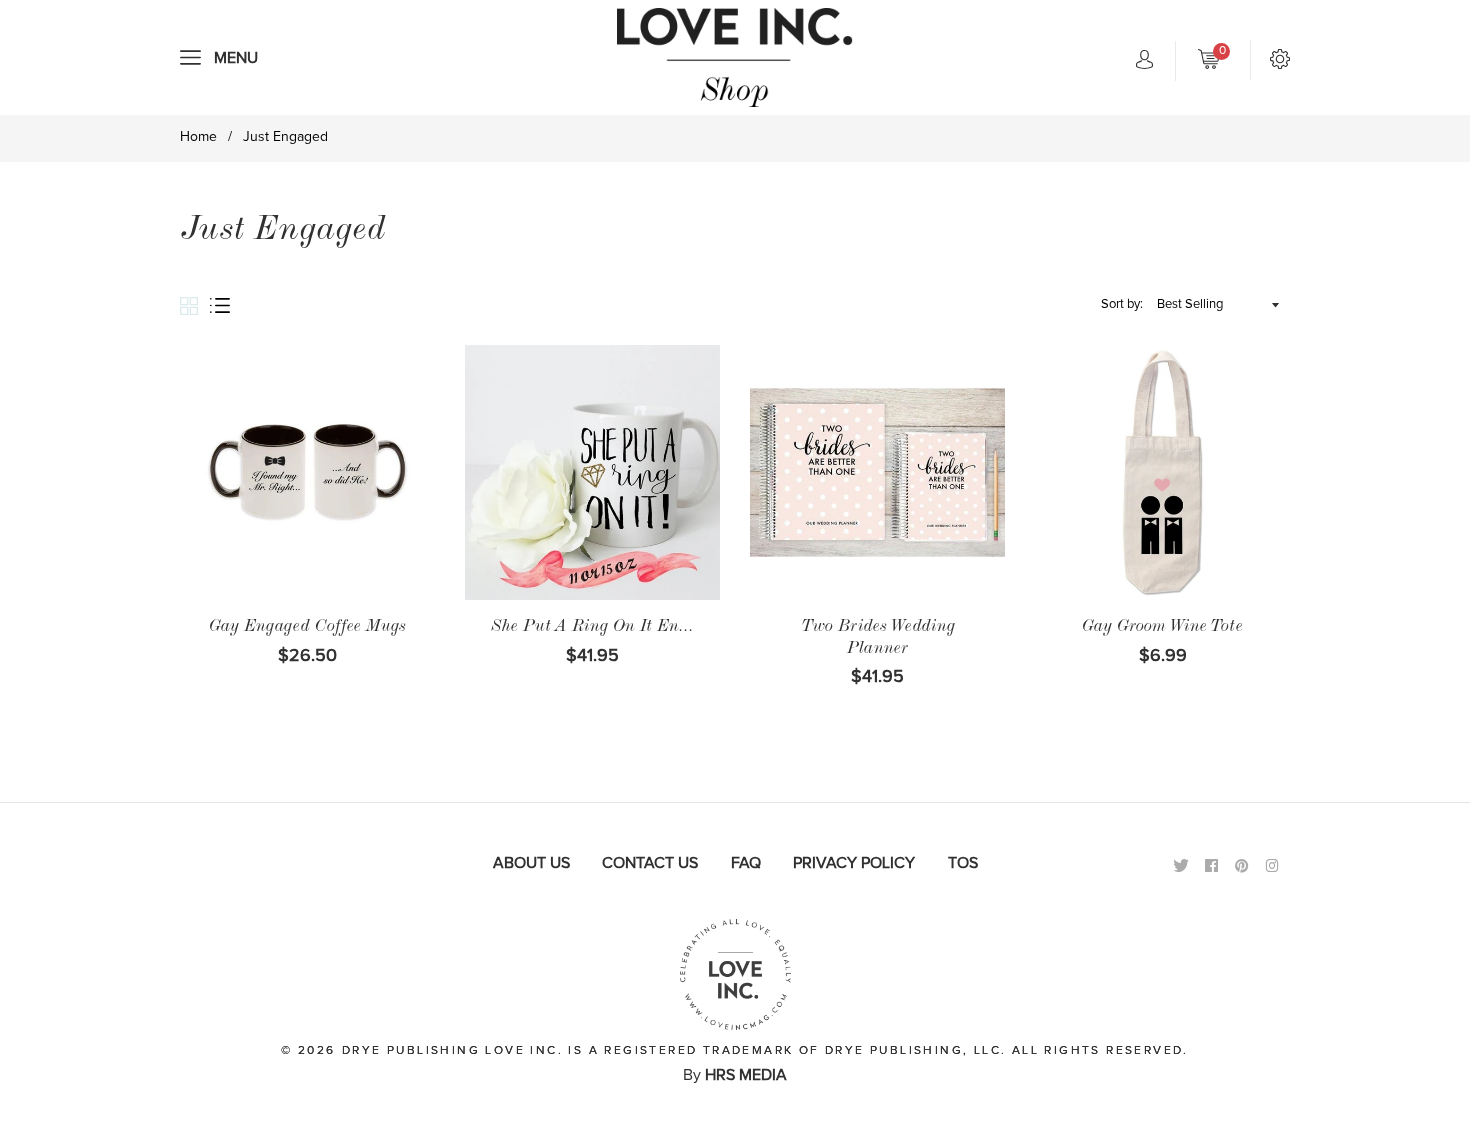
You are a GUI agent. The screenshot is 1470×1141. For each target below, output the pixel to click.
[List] (226, 306)
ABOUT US (531, 863)
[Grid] (195, 307)
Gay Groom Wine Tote (1162, 628)
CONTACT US (650, 863)
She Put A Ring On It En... (592, 628)
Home (198, 137)
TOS (963, 863)
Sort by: (1122, 304)
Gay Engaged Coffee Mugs (307, 628)
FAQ (746, 863)
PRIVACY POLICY (854, 863)
